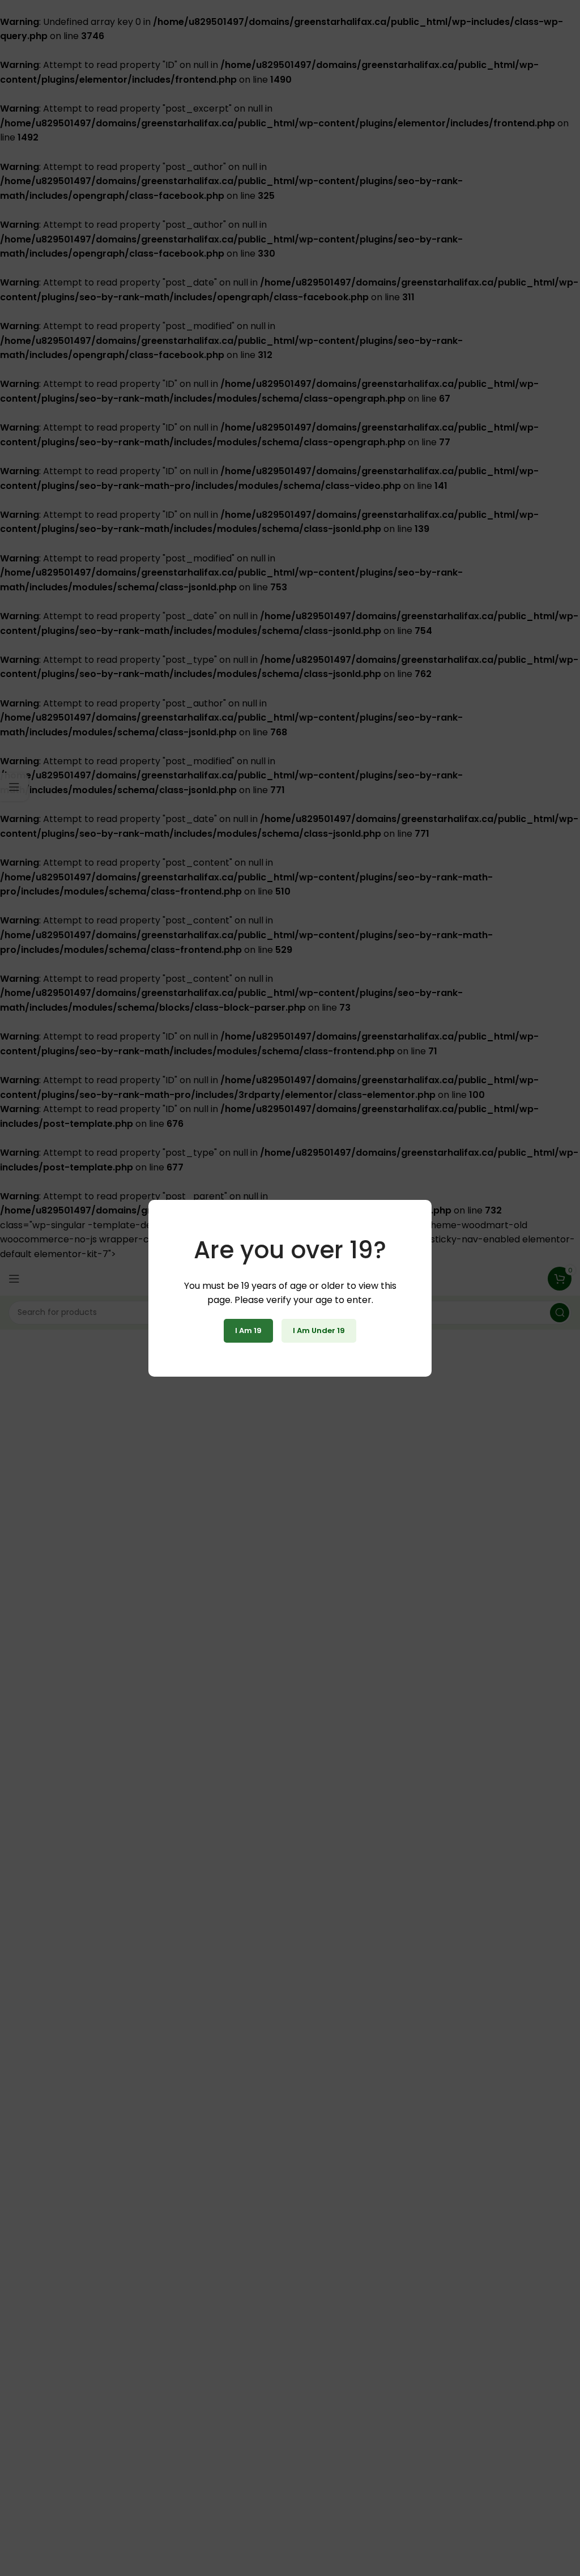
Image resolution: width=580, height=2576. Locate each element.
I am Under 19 (319, 1330)
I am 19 (248, 1330)
